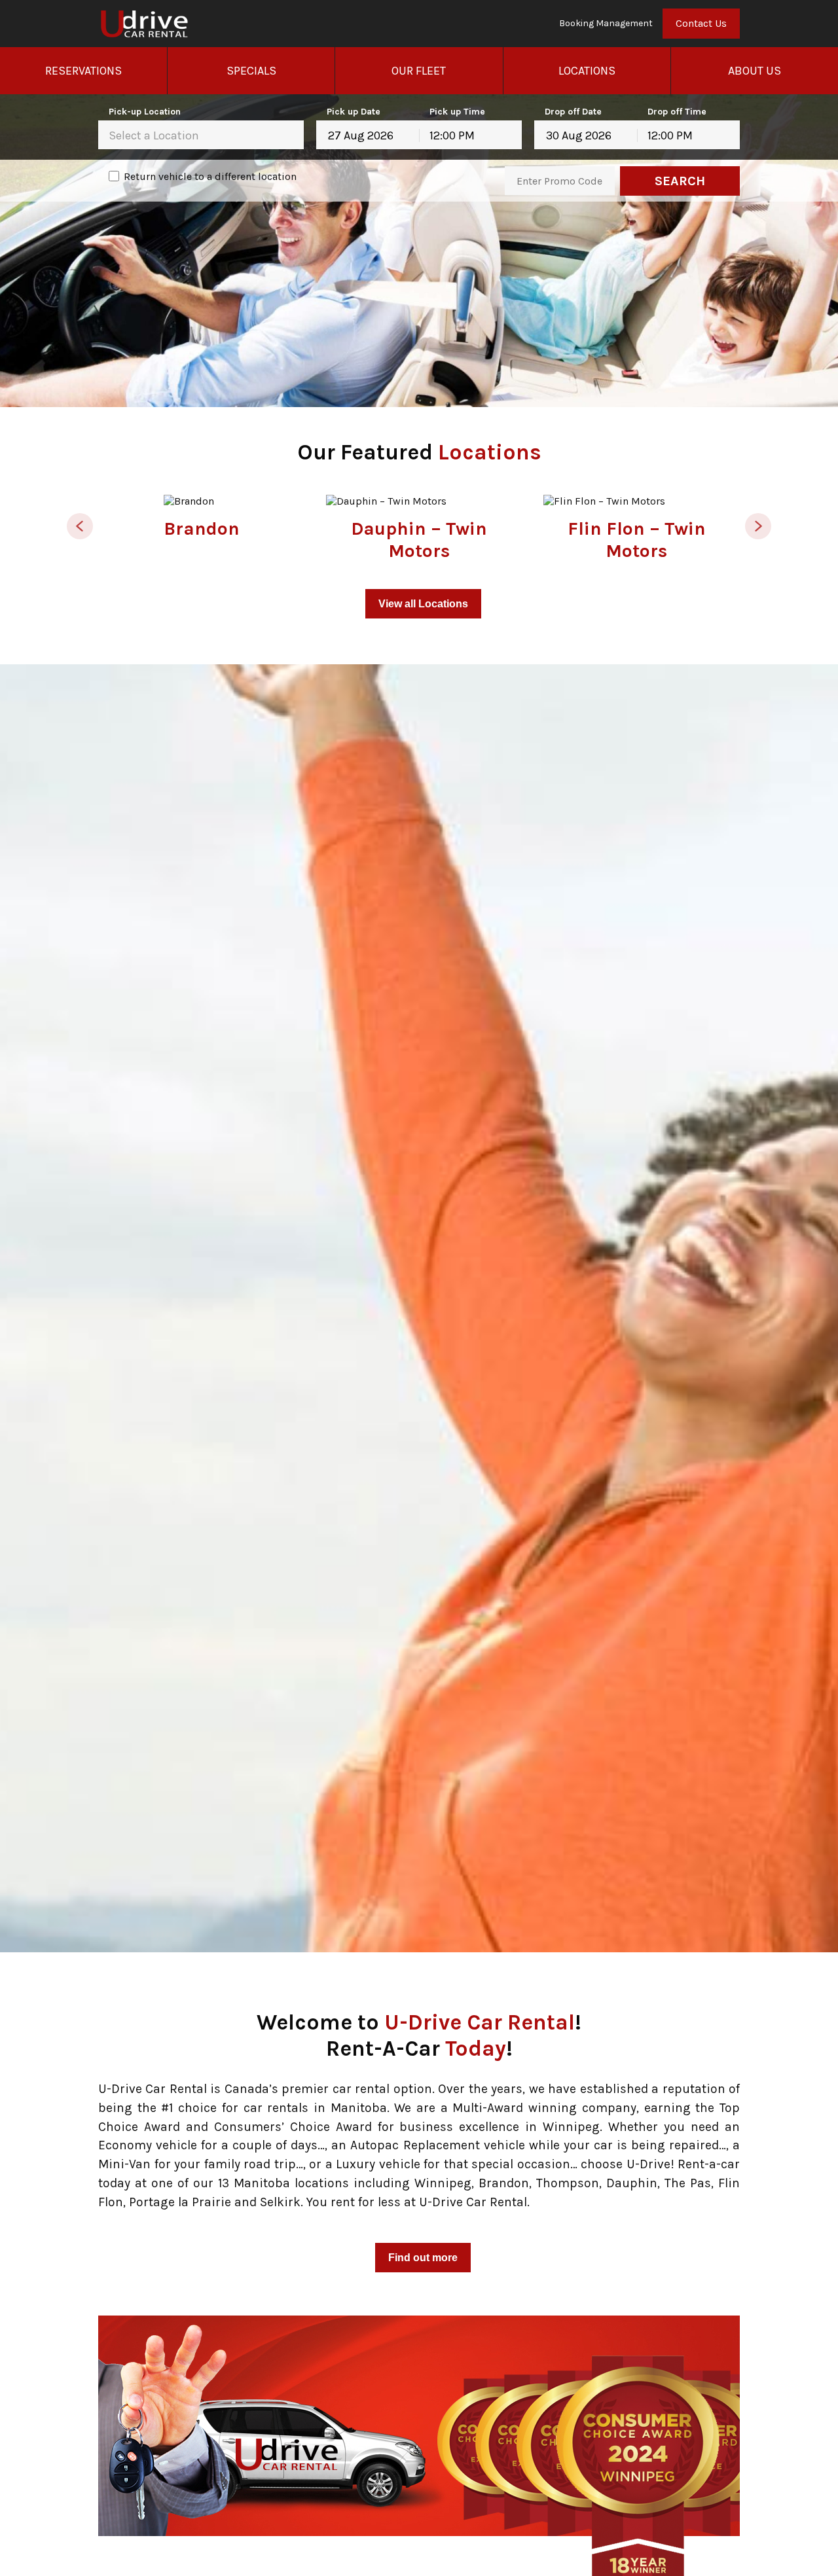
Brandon (202, 528)
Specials (251, 71)
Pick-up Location (145, 112)
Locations (587, 71)
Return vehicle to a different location (210, 176)
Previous (80, 526)
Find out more (423, 2258)
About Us (755, 71)
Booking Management (606, 24)
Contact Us (701, 23)
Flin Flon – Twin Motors (637, 540)
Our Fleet (419, 71)
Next (758, 526)
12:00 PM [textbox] (452, 135)
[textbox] (201, 135)
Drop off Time (677, 112)
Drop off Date (573, 112)
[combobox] (201, 135)
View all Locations (423, 604)
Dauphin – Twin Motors (419, 540)
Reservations (83, 71)
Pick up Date (354, 112)
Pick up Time (457, 112)
